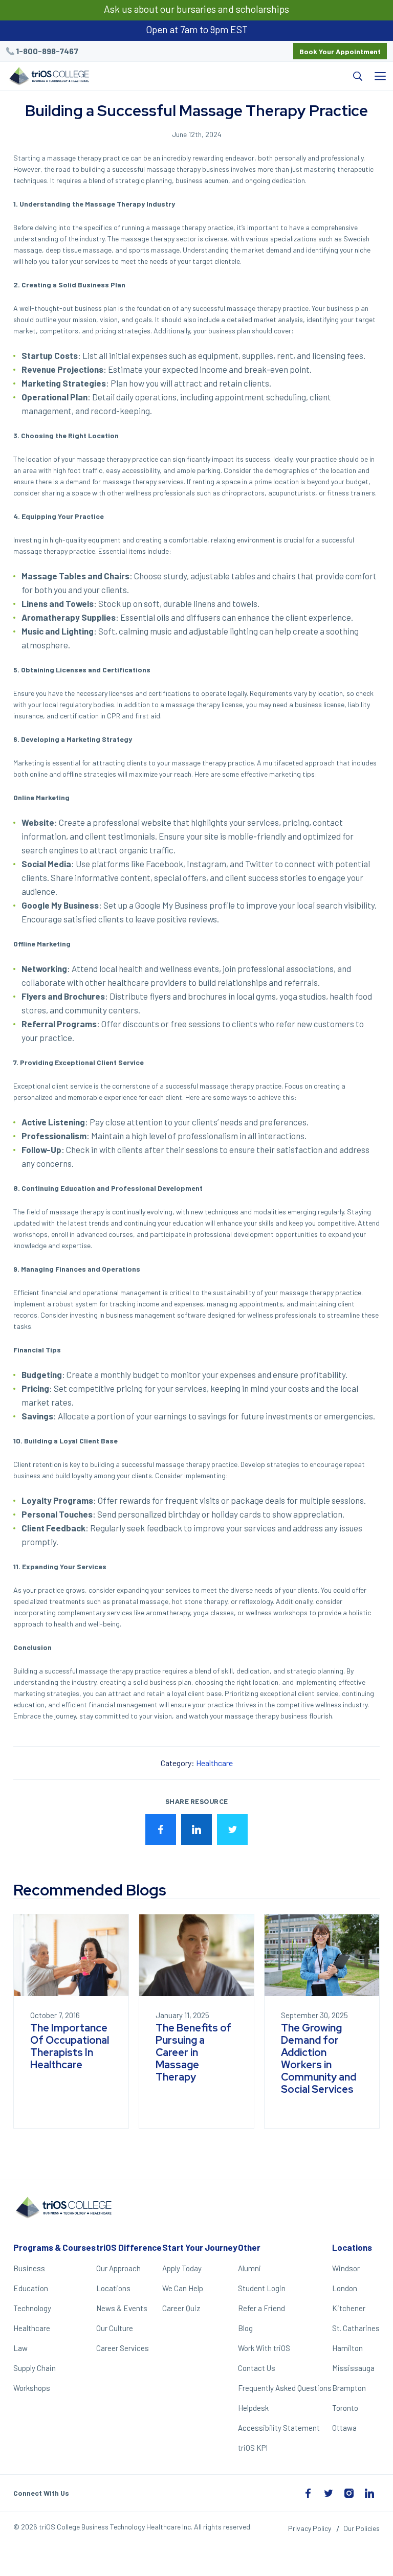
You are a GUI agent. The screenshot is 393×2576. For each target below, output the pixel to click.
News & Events (122, 2308)
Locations (113, 2288)
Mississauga (353, 2368)
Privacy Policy (310, 2528)
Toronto (345, 2408)
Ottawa (344, 2428)
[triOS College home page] (48, 77)
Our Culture (115, 2328)
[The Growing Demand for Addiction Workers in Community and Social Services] (322, 1955)
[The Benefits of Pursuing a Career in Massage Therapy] (196, 1955)
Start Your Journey (200, 2247)
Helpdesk (253, 2408)
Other (249, 2247)
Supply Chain (35, 2368)
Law (20, 2348)
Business (29, 2268)
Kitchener (349, 2308)
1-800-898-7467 (47, 51)
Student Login (262, 2288)
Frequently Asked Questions (285, 2388)
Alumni (249, 2268)
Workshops (32, 2388)
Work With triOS (264, 2348)
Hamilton (347, 2348)
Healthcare (214, 1763)
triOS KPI (253, 2448)
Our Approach (118, 2268)
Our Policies (362, 2528)
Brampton (349, 2388)
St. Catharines (356, 2328)
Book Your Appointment (340, 51)
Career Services (123, 2348)
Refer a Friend (261, 2308)
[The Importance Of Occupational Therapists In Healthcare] (71, 1955)
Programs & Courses (54, 2247)
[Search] (232, 76)
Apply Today (182, 2268)
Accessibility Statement (279, 2428)
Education (31, 2288)
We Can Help (183, 2288)
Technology (32, 2308)
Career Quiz (181, 2308)
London (345, 2288)
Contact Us (257, 2368)
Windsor (346, 2268)
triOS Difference (129, 2247)
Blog (245, 2328)
